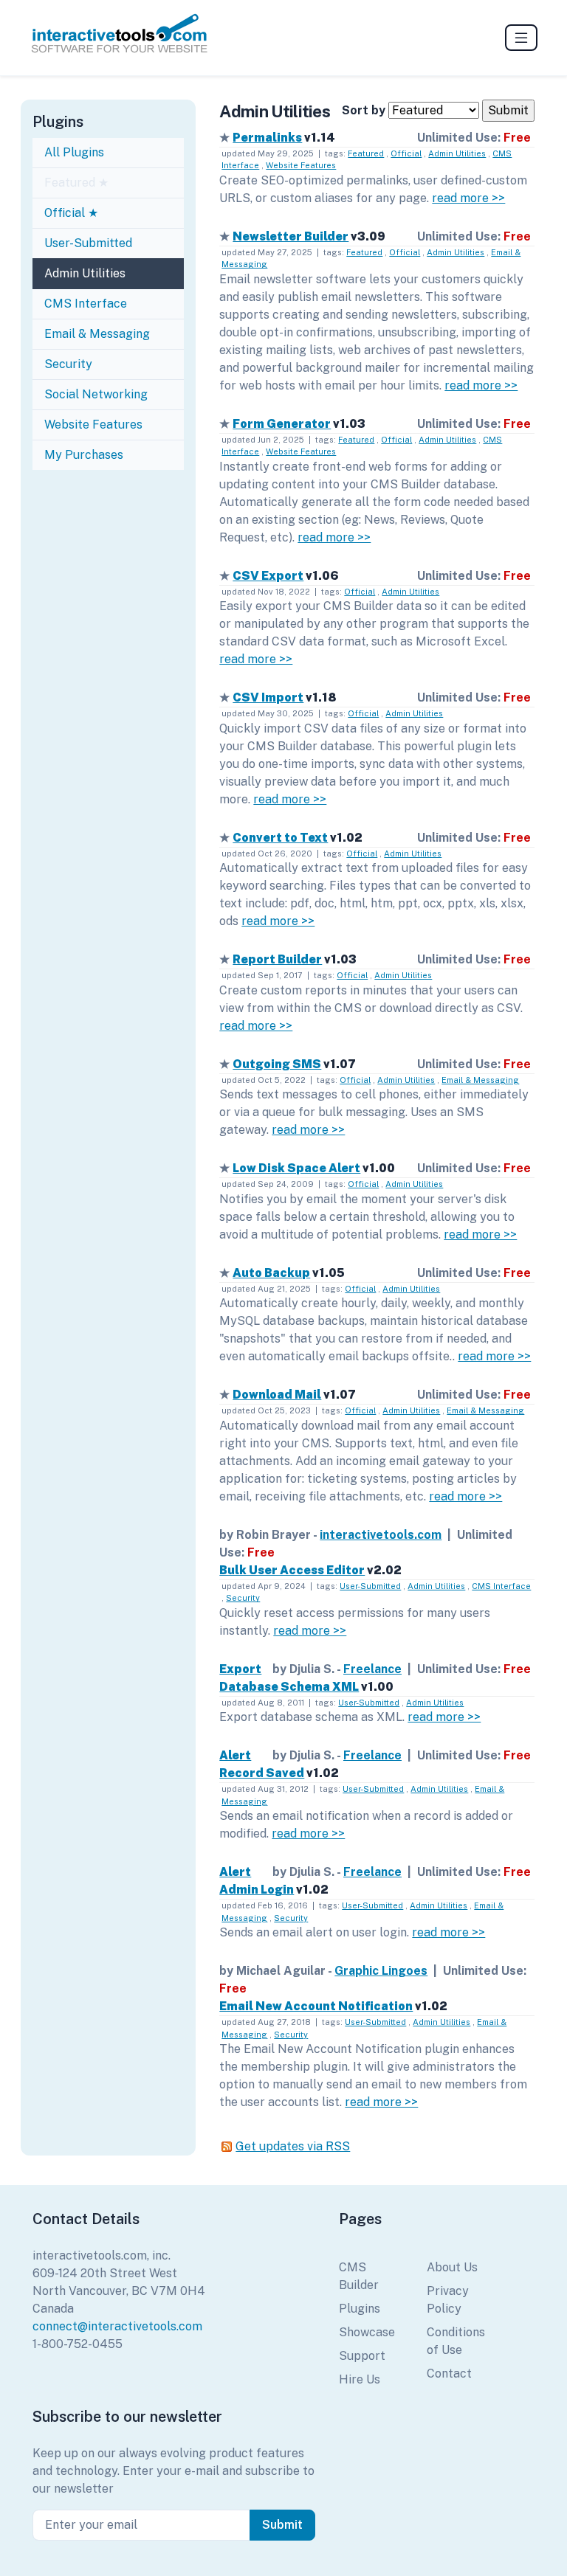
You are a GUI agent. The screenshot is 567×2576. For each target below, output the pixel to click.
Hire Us (360, 2379)
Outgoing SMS (277, 1064)
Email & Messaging (97, 334)
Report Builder (277, 959)
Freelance (372, 1669)
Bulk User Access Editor (292, 1570)
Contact (449, 2374)
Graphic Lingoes (381, 1971)
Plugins (360, 2309)
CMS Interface (86, 304)
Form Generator (282, 424)
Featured (366, 153)
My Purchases (84, 455)
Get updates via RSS (293, 2146)
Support (362, 2356)
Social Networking (96, 394)
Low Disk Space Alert (296, 1168)
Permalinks (267, 138)
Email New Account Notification (316, 2006)
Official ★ (71, 213)
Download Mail (277, 1395)
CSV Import (268, 697)
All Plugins (74, 152)
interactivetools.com (381, 1535)
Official (406, 153)
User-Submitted (88, 243)
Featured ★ (76, 183)
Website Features (93, 425)
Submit (282, 2525)
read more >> (468, 198)
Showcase (367, 2332)
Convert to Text (280, 838)
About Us (452, 2267)
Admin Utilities (85, 273)
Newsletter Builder (291, 236)
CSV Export (268, 576)
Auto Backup (271, 1273)
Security (68, 364)
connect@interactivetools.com (117, 2326)
